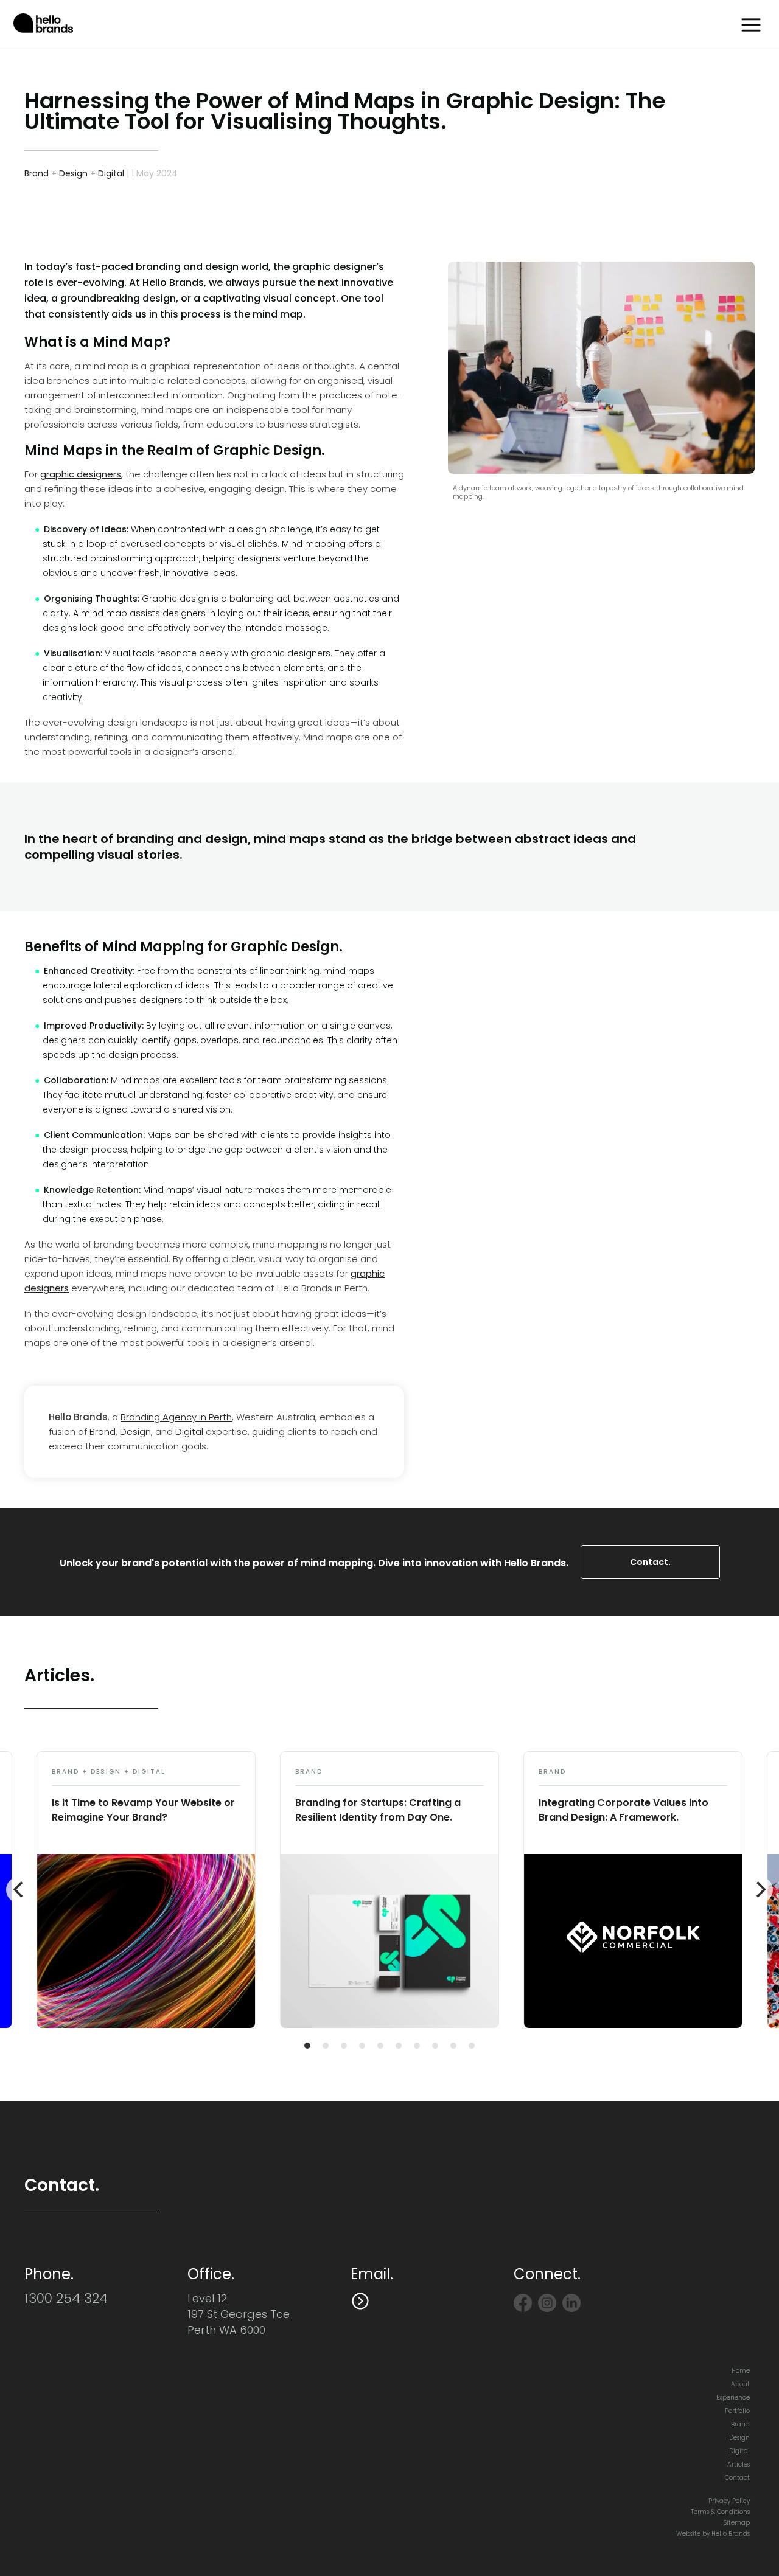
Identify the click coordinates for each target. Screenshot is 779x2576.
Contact (737, 2478)
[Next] (760, 1890)
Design (73, 173)
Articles (739, 2464)
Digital (111, 173)
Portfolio (737, 2411)
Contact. (650, 1562)
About (740, 2384)
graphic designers (81, 474)
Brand (37, 173)
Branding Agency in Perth (176, 1417)
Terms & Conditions (720, 2512)
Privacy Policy (729, 2501)
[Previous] (19, 1890)
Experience (733, 2397)
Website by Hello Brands (713, 2534)
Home (741, 2371)
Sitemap (737, 2523)
